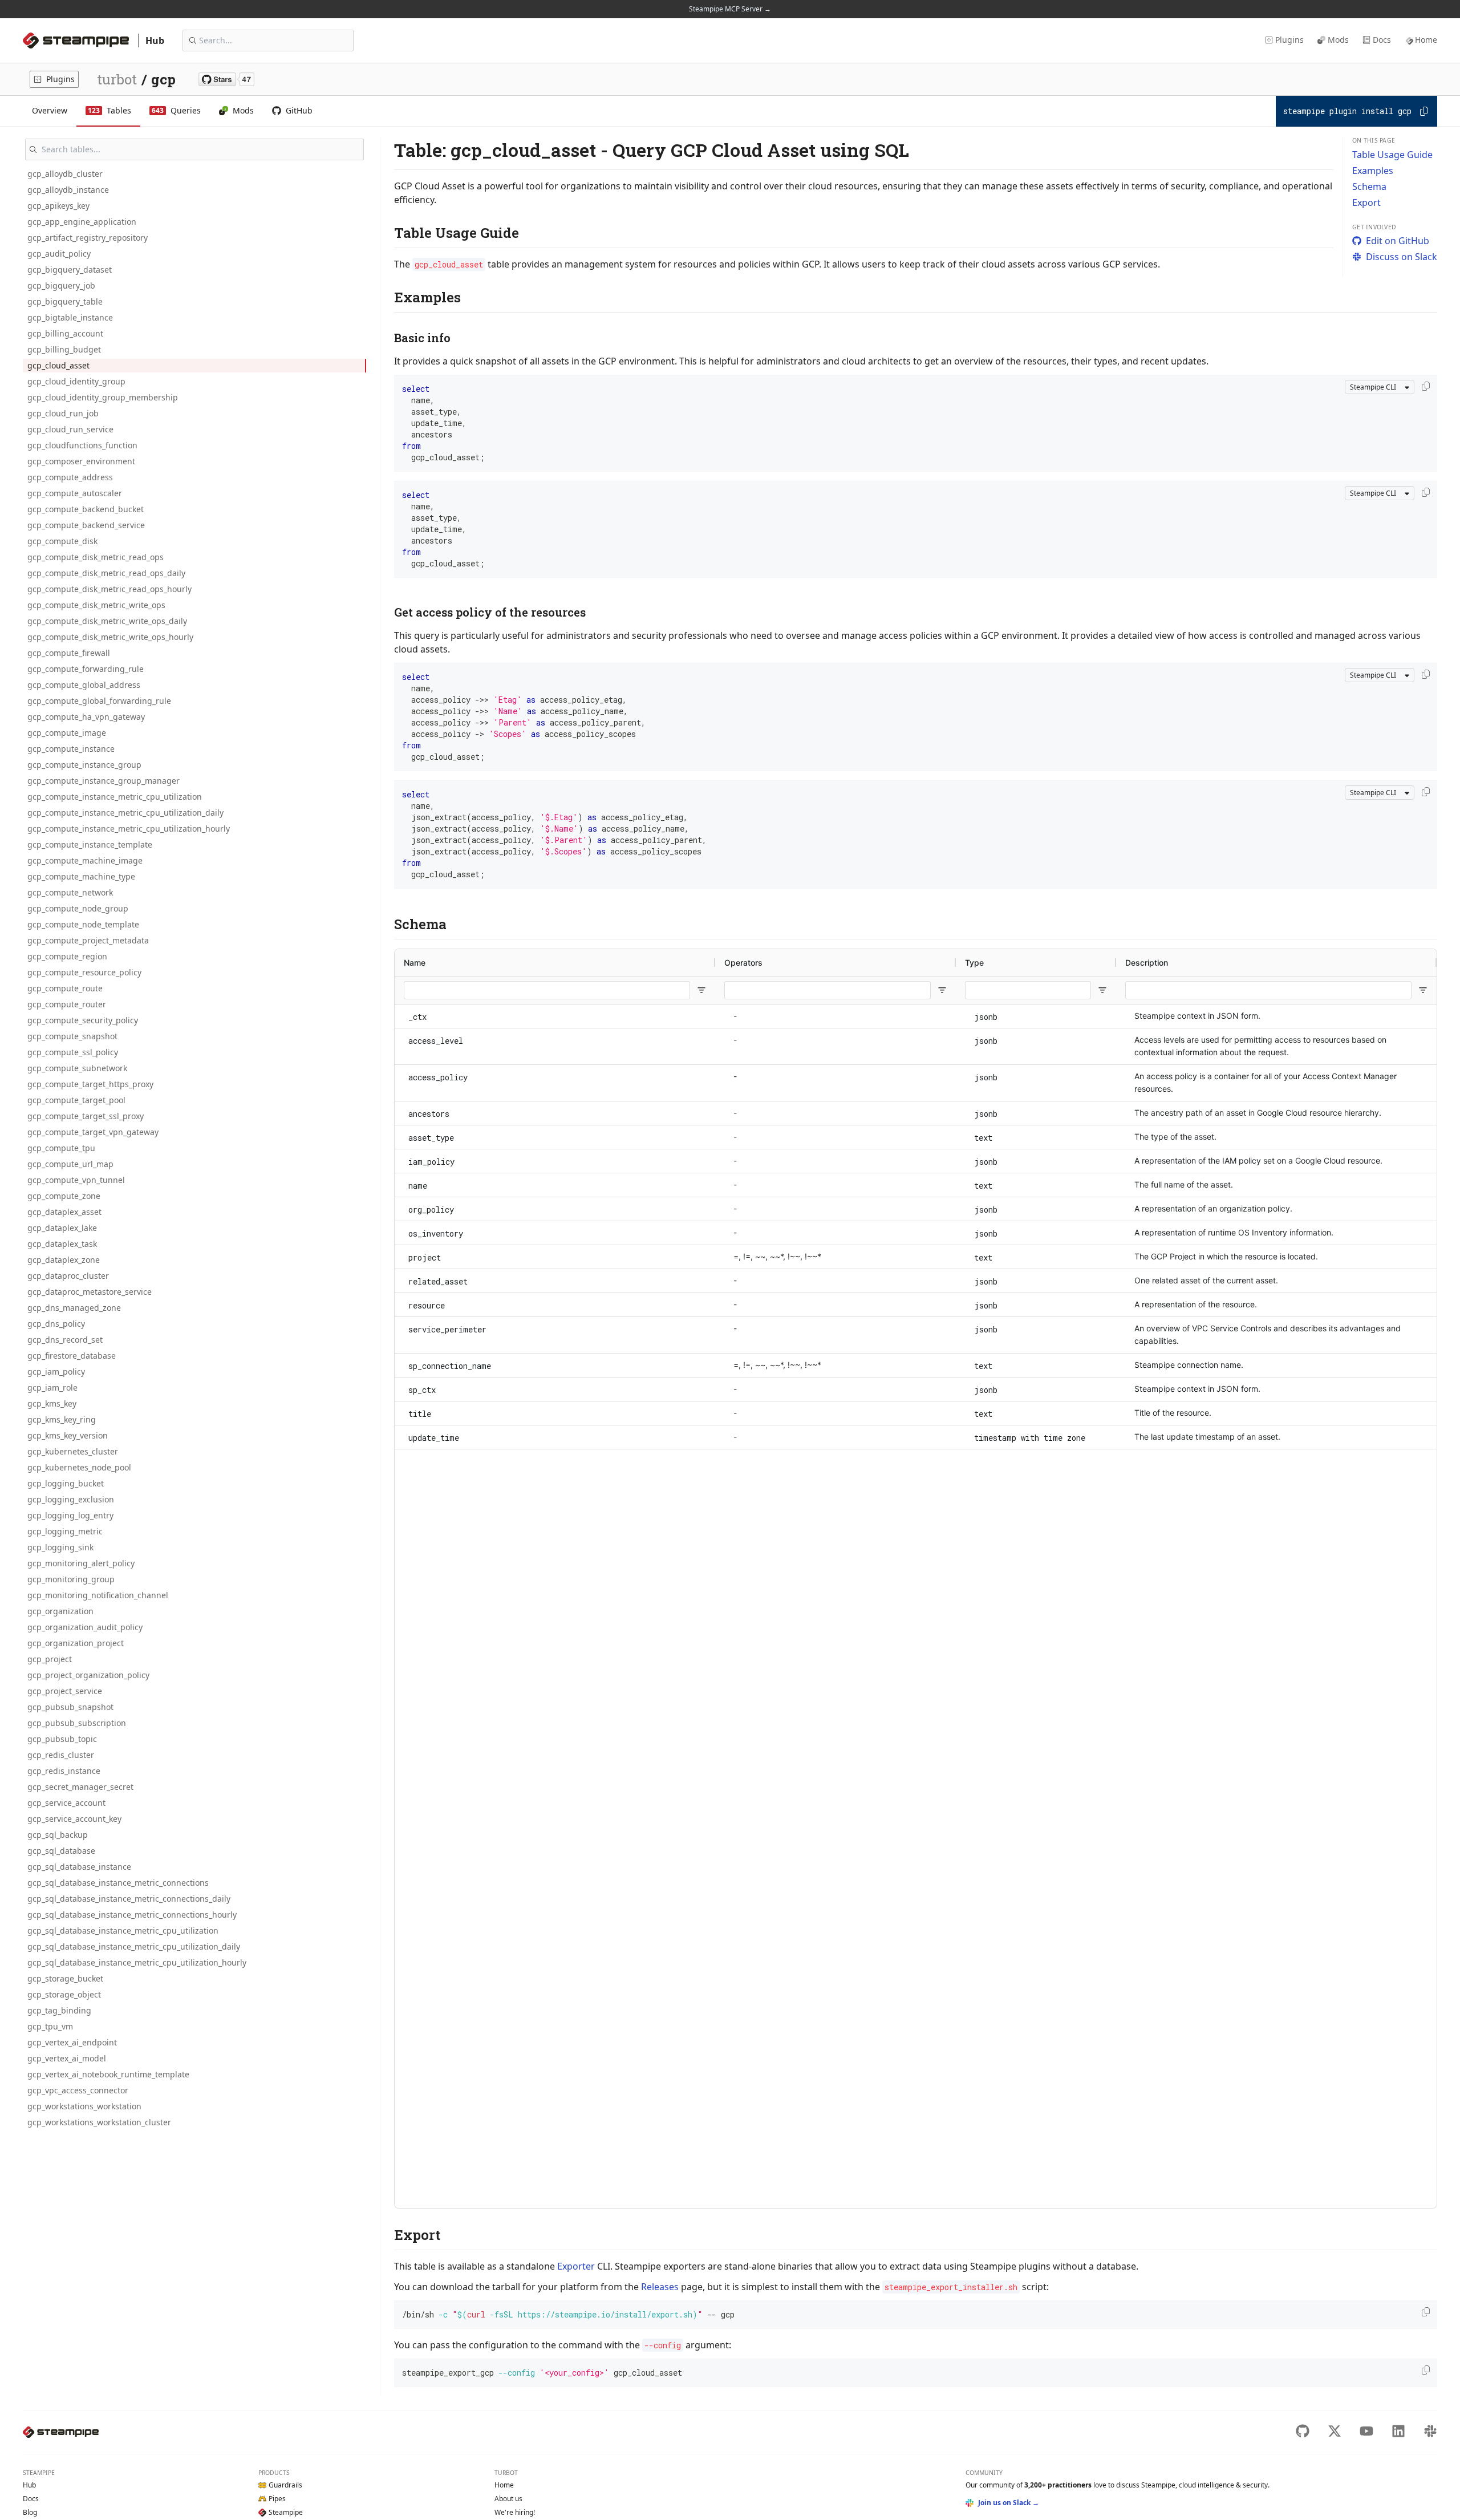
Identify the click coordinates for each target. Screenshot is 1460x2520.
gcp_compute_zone (64, 1196)
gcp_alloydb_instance (68, 190)
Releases (660, 2287)
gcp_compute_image (67, 733)
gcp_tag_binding (59, 2010)
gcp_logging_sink (60, 1547)
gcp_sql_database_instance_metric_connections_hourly (132, 1915)
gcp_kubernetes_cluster (73, 1451)
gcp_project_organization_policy (88, 1675)
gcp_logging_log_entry (70, 1515)
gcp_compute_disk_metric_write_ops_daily (107, 621)
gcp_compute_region (67, 956)
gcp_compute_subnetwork (77, 1068)
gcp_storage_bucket (65, 1978)
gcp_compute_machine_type (81, 876)
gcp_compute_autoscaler (75, 493)
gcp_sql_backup (58, 1835)
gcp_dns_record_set (65, 1340)
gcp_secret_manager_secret (80, 1787)
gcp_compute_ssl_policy (73, 1052)
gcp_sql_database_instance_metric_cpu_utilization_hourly (137, 1962)
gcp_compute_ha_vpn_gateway (86, 717)
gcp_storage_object (64, 1994)
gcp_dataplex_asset (64, 1212)
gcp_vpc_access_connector (78, 2090)
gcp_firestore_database (72, 1356)
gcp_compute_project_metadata (88, 940)
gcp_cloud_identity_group (76, 381)
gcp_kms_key (52, 1403)
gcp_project (50, 1659)
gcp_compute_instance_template (90, 844)
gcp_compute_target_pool (76, 1100)
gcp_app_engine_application (82, 222)
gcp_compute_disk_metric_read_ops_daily (106, 573)
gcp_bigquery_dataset (70, 270)
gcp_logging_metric (65, 1531)
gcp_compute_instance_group (84, 765)
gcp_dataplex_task (62, 1244)
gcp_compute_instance (71, 749)
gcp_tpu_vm (50, 2026)
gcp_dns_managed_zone (74, 1308)
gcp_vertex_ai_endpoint (72, 2042)
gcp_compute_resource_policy (84, 972)
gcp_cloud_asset (58, 365)
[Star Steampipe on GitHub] (226, 79)
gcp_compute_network (70, 892)
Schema (1369, 187)
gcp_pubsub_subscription (77, 1723)
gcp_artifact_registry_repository (88, 238)
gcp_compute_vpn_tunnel (76, 1180)
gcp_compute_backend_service (86, 525)
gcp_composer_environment (81, 461)
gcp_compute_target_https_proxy (90, 1084)
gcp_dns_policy (56, 1324)
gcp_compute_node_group (78, 908)
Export (1366, 202)
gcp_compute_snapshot (72, 1036)
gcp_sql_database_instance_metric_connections (118, 1883)
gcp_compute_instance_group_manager (104, 781)
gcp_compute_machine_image (85, 860)
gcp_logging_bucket (66, 1483)
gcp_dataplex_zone (64, 1260)
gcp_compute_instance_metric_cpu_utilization (115, 797)
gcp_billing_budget (64, 349)
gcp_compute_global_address (84, 685)
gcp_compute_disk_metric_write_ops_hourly (110, 637)
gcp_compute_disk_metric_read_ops (96, 557)
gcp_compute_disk (62, 541)
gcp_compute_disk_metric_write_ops (96, 605)
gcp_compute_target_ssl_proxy (86, 1116)
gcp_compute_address (70, 477)
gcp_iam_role (52, 1387)
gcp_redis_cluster (61, 1755)
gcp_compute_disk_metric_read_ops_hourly (109, 589)
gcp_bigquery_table (65, 301)
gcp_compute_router (67, 1004)
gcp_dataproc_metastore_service (90, 1292)
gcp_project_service (65, 1691)
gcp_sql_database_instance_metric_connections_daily (129, 1899)
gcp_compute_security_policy (83, 1020)
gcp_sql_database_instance (79, 1867)
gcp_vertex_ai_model (67, 2058)
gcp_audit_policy (59, 254)
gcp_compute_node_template (83, 924)
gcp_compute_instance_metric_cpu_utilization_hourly (129, 828)
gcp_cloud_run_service (70, 429)
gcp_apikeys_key (58, 206)
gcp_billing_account (65, 333)
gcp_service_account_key (74, 1819)
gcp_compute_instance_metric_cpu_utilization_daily (125, 813)
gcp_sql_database (61, 1851)
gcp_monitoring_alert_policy (81, 1563)
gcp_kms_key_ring (62, 1419)
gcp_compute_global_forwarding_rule (99, 701)
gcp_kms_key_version (68, 1435)
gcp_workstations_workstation (84, 2106)
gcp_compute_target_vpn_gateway (93, 1132)
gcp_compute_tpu (61, 1148)
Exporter (576, 2266)
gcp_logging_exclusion (71, 1499)
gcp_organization (60, 1611)
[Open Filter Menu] (701, 990)
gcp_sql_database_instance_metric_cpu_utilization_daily (134, 1946)
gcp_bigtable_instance (70, 317)
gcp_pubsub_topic (62, 1739)
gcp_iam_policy (56, 1372)
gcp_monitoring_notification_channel (98, 1595)
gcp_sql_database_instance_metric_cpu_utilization (123, 1930)
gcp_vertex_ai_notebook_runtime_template (108, 2074)
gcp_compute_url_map (70, 1164)
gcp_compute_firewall (69, 653)
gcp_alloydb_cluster (65, 174)
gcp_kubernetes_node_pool (79, 1467)
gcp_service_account (66, 1803)
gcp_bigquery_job (61, 285)
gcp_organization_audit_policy (85, 1627)
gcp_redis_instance (64, 1771)
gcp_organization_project (76, 1643)
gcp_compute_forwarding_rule (86, 669)
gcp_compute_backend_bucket (86, 509)
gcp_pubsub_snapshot (70, 1707)
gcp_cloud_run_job (63, 413)
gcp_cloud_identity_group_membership (103, 397)
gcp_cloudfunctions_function (82, 445)
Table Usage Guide (1392, 155)
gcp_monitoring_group (71, 1579)
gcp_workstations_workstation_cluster (99, 2122)
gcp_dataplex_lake (62, 1228)
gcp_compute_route (65, 988)
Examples (1373, 171)
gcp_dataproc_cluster (68, 1276)
